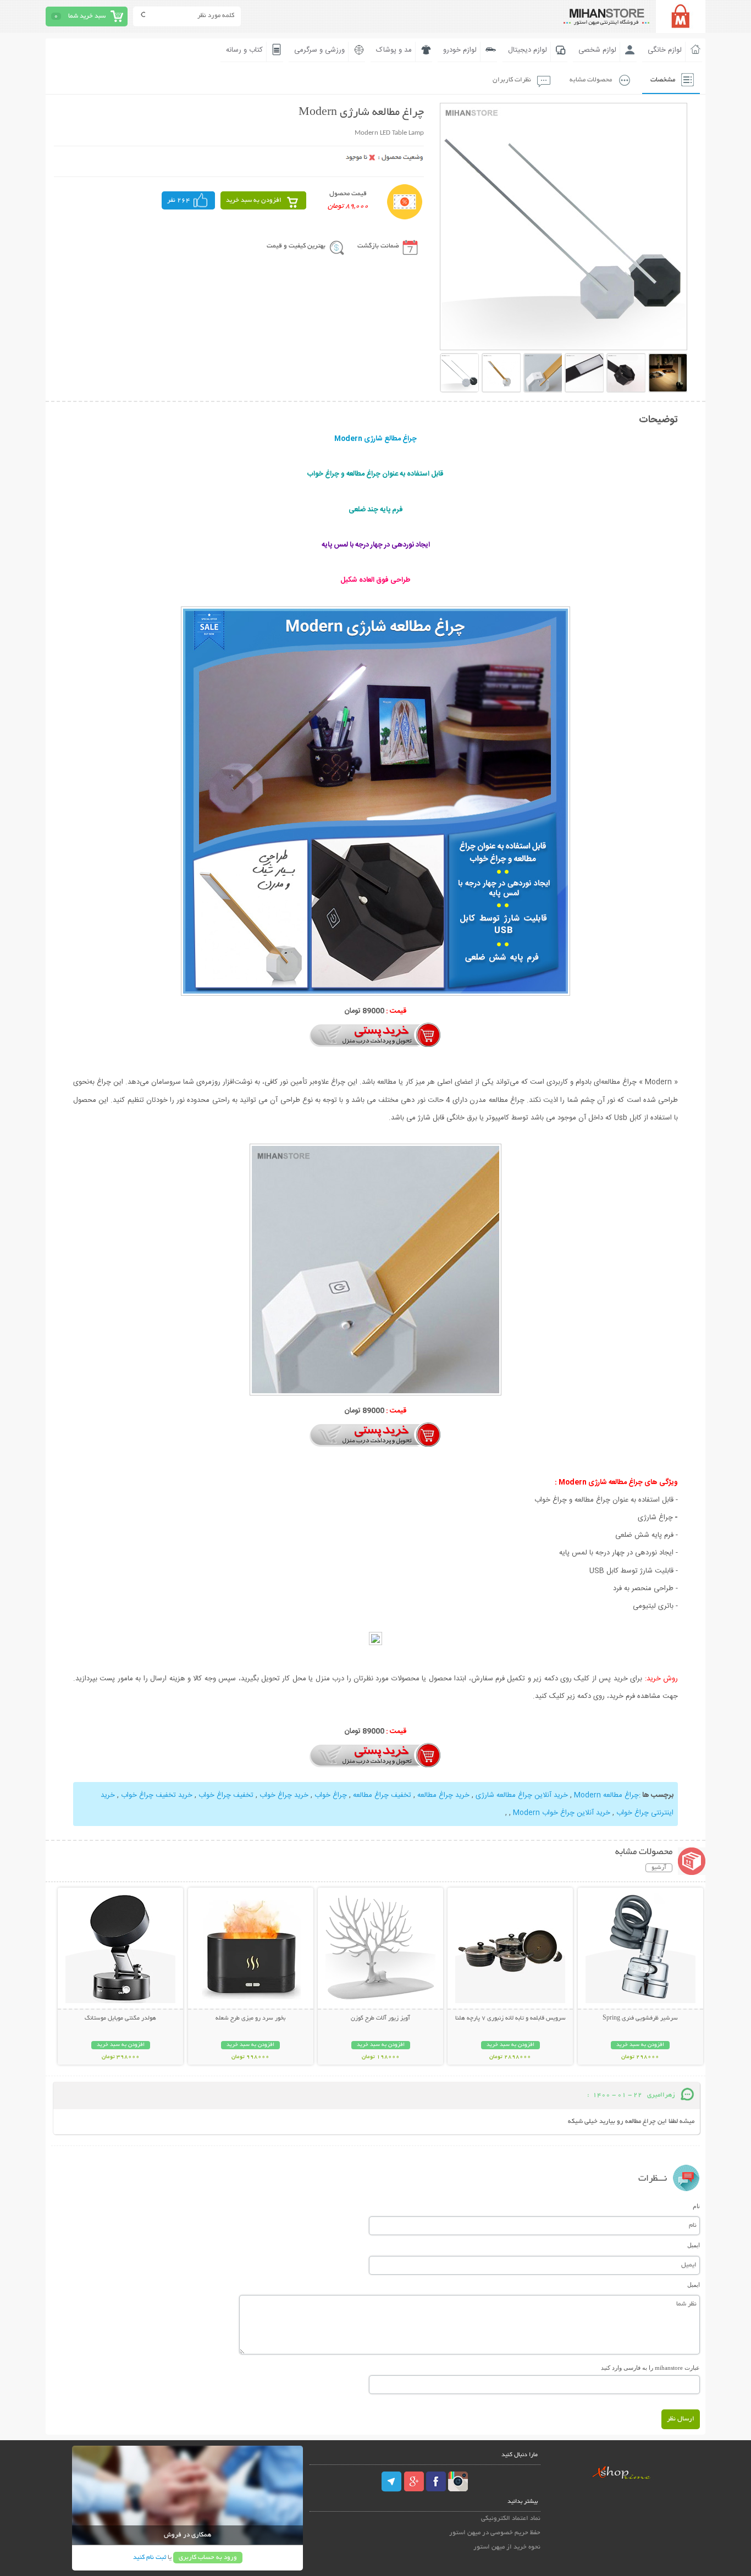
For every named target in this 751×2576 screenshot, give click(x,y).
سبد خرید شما (87, 16)
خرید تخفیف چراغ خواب (157, 1795)
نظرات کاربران (512, 80)
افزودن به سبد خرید (254, 200)
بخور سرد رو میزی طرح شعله (250, 2018)
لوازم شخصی (597, 50)
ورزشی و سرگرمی (319, 50)
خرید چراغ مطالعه (443, 1795)
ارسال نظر (681, 2419)
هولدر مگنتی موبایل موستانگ (120, 2018)
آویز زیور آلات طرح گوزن (380, 2018)
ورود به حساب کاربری (208, 2558)
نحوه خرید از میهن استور (507, 2547)
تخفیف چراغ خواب (226, 1795)
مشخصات (663, 80)
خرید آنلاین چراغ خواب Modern (562, 1813)
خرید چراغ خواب (284, 1795)
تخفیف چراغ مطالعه (382, 1795)
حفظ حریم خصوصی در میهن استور (495, 2533)
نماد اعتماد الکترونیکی (511, 2519)
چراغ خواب (331, 1795)
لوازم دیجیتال (528, 50)
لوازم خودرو (460, 50)
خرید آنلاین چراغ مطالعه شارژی (522, 1795)
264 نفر (179, 200)
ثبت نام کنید (150, 2558)
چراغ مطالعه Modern (606, 1795)
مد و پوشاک (394, 50)
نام (696, 2206)
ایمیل (694, 2245)
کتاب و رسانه (244, 50)
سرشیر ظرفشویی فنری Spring (640, 2018)
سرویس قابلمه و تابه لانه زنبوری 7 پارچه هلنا (510, 2018)
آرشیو (659, 1868)
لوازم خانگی (665, 50)
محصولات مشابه (591, 80)
